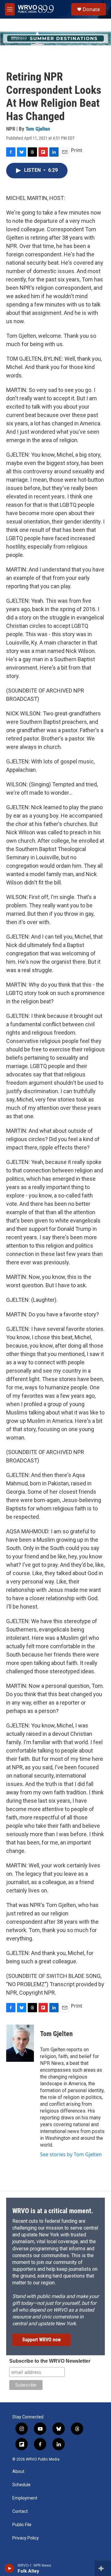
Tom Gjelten (38, 129)
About (18, 2472)
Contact (20, 2511)
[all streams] (103, 2568)
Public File (22, 2525)
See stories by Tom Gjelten (71, 2154)
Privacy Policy (26, 2538)
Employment (25, 2498)
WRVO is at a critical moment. (53, 2211)
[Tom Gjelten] (20, 2043)
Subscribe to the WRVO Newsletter (50, 2361)
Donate (91, 9)
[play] (9, 2568)
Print (77, 150)
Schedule (21, 2485)
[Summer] (55, 38)
